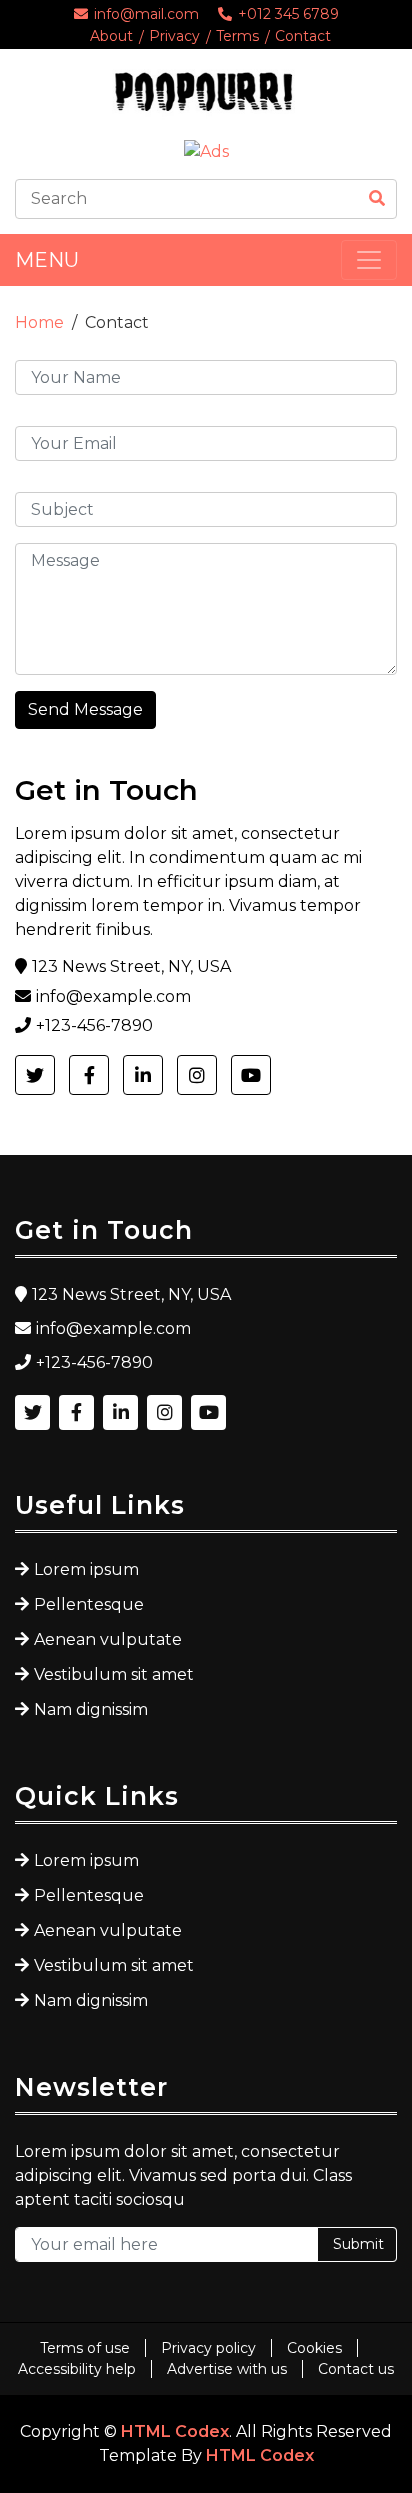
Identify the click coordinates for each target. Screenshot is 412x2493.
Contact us (356, 2369)
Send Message (85, 709)
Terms (237, 36)
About (111, 36)
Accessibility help (77, 2369)
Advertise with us (227, 2369)
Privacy (174, 36)
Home (39, 322)
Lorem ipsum (86, 1569)
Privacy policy (208, 2348)
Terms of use (85, 2348)
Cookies (314, 2348)
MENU (47, 260)
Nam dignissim (91, 1709)
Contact (303, 36)
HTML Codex (175, 2431)
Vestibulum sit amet (114, 1674)
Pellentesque (89, 1604)
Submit (358, 2244)
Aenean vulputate (108, 1639)
